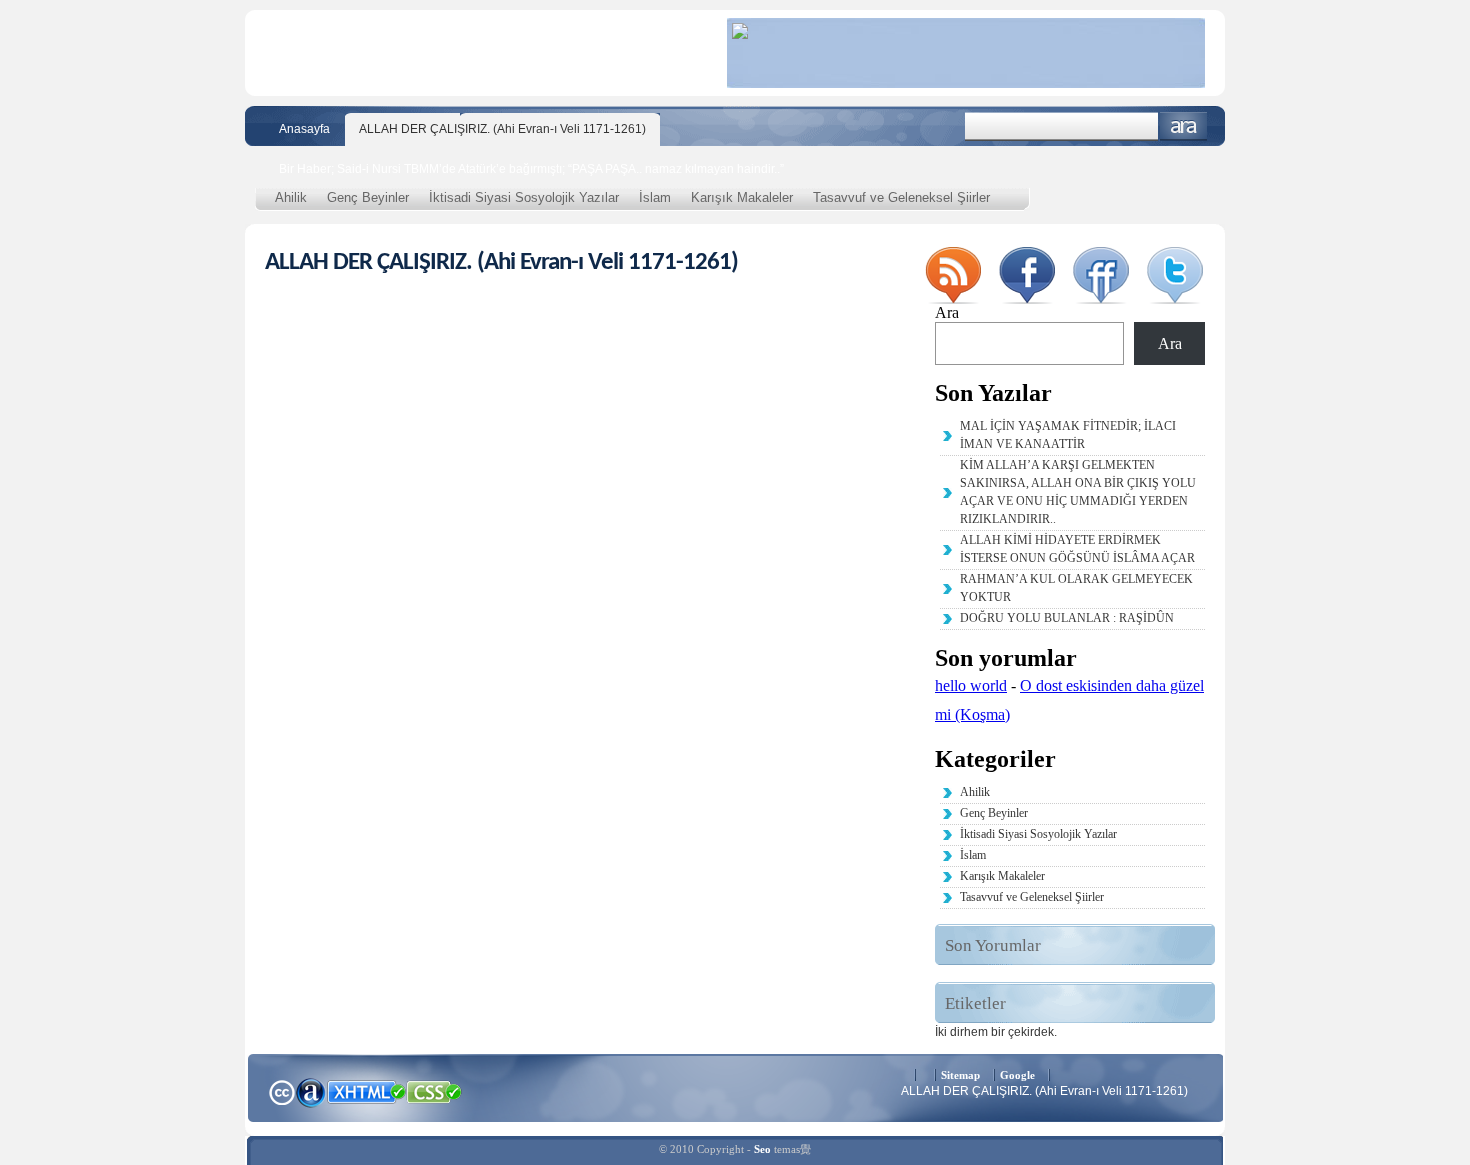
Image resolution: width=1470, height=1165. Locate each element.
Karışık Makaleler (742, 197)
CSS (434, 1091)
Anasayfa (304, 129)
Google (1017, 1075)
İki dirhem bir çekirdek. (996, 1032)
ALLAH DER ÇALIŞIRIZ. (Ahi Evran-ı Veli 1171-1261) (502, 129)
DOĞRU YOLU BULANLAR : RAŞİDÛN (1067, 618)
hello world (971, 685)
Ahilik (291, 197)
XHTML (366, 1090)
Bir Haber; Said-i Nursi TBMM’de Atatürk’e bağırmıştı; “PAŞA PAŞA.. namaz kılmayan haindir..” (531, 169)
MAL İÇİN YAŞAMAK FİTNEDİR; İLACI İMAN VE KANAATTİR (1068, 435)
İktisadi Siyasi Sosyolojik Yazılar (524, 197)
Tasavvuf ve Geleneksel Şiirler (901, 197)
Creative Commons (281, 1090)
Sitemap (960, 1075)
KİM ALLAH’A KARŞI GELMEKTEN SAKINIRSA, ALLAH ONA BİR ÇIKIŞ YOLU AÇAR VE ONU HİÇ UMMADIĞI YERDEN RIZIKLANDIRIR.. (1078, 492)
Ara (1183, 126)
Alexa (311, 1092)
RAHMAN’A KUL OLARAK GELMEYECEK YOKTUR (1076, 588)
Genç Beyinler (368, 197)
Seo (762, 1149)
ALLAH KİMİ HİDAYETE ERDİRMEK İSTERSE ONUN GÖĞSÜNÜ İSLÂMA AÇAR (1077, 549)
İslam (655, 197)
